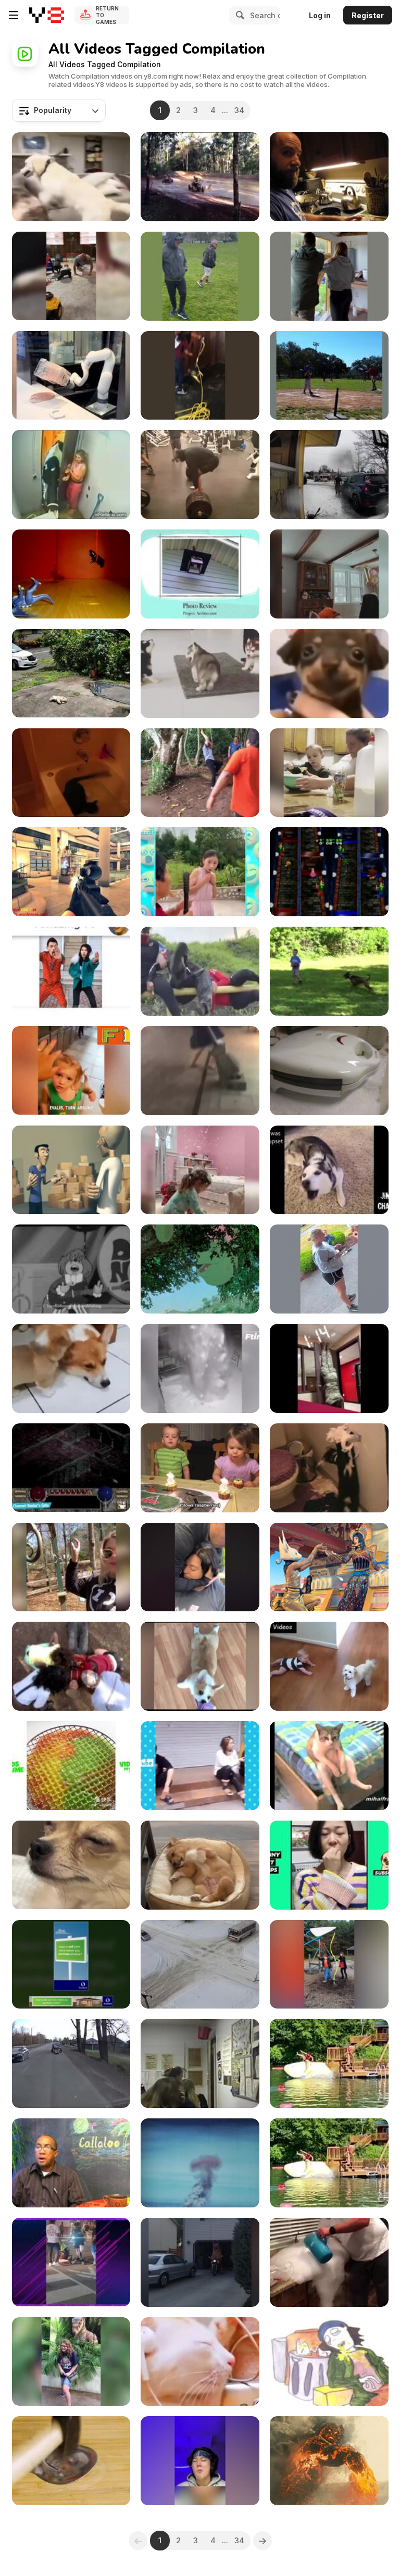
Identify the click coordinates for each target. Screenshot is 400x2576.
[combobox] (59, 110)
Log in (320, 15)
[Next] (262, 2541)
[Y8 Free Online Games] (47, 15)
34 (239, 110)
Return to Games (107, 15)
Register (368, 15)
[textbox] (59, 110)
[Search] (239, 15)
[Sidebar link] (14, 15)
